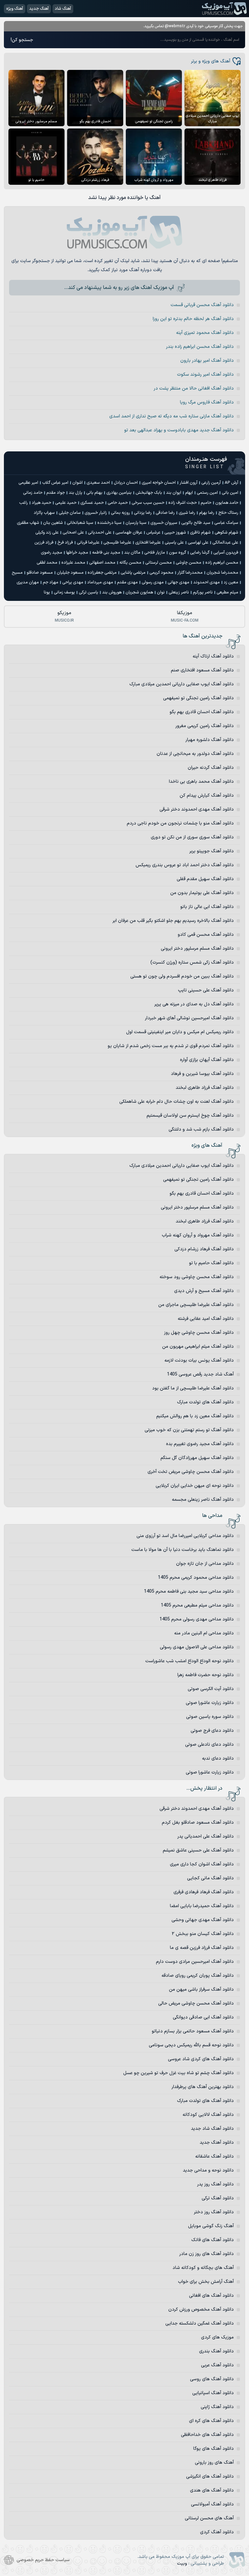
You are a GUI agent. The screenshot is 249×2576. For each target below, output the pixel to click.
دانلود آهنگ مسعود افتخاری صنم (202, 670)
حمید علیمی (66, 503)
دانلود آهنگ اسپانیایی (213, 2393)
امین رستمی (207, 493)
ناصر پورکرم (203, 592)
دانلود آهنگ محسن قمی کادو (206, 935)
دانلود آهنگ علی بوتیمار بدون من (202, 893)
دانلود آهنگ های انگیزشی (210, 2476)
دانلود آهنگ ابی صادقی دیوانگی (203, 2017)
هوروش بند (112, 592)
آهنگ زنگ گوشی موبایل (211, 2226)
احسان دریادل (126, 483)
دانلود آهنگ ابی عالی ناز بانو (207, 907)
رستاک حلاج (228, 513)
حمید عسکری (92, 503)
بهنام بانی (94, 493)
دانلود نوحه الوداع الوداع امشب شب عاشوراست (190, 1661)
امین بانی (230, 493)
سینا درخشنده (109, 523)
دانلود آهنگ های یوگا (213, 2449)
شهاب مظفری (28, 523)
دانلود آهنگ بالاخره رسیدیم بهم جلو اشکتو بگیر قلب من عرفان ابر (173, 921)
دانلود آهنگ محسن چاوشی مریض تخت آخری (191, 1472)
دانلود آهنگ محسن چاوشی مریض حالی (196, 2003)
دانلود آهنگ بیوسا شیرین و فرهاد (202, 1074)
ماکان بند (132, 553)
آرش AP (231, 483)
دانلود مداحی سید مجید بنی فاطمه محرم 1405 (189, 1592)
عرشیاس (153, 533)
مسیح (17, 573)
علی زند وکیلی (47, 533)
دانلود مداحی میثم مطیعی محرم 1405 (197, 1605)
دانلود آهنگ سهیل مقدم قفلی (205, 879)
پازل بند (76, 493)
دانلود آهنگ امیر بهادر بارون (207, 361)
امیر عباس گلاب (55, 483)
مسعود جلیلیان (70, 573)
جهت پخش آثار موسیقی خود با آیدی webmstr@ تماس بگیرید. (193, 26)
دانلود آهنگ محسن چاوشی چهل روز (199, 1333)
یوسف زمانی (64, 592)
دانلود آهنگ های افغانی (211, 2296)
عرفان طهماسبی (129, 533)
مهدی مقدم (127, 582)
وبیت (182, 2564)
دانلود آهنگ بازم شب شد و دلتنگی (201, 1129)
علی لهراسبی (198, 543)
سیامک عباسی (226, 523)
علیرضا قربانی (88, 543)
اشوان (77, 483)
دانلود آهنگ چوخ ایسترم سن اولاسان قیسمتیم (190, 1116)
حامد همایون (227, 503)
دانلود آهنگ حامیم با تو (211, 1263)
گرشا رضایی (200, 553)
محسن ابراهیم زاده (222, 563)
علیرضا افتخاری (148, 543)
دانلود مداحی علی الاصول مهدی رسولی (197, 1647)
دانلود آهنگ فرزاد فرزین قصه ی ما (202, 1948)
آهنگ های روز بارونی (214, 2463)
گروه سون (178, 553)
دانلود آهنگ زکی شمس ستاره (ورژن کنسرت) (192, 962)
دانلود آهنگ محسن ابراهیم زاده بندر (200, 347)
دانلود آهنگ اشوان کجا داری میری (202, 1864)
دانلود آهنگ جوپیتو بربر (212, 851)
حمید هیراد (41, 503)
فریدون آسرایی (226, 553)
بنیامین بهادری (119, 493)
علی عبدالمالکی (225, 543)
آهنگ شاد (63, 9)
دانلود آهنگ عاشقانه (214, 2156)
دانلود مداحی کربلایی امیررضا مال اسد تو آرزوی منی (185, 1536)
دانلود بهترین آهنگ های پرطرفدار (203, 2087)
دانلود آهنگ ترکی (218, 2198)
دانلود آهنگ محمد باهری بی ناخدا (201, 782)
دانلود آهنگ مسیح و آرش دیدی (204, 1291)
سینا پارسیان (136, 523)
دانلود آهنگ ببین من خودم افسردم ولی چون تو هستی (182, 976)
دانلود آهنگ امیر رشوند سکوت (205, 375)
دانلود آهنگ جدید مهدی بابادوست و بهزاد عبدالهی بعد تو (179, 430)
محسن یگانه (130, 563)
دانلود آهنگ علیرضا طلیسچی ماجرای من (196, 1305)
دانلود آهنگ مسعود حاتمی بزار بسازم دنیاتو (193, 2031)
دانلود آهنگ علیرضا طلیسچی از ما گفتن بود (193, 1388)
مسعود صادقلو (40, 573)
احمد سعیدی (98, 483)
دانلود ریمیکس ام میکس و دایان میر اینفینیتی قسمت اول (180, 1032)
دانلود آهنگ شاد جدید (212, 2129)
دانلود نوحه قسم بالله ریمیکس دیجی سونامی (191, 2045)
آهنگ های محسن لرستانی (209, 2518)
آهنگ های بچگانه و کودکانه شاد (203, 2268)
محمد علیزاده (73, 563)
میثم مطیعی (227, 592)
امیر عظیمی (28, 483)
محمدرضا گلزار (190, 573)
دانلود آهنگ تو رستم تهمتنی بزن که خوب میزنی (189, 1430)
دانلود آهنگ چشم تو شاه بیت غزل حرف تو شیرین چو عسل (178, 2073)
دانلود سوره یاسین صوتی (210, 1717)
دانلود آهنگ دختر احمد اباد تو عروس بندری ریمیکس (185, 865)
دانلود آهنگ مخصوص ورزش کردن (201, 2310)
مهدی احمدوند (207, 582)
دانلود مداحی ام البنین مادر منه (204, 1633)
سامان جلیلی (70, 513)
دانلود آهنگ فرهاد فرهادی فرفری (204, 1892)
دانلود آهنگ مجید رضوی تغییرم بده (200, 1444)
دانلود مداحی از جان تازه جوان (205, 1564)
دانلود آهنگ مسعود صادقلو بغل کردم (198, 1823)
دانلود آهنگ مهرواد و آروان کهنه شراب (198, 1235)
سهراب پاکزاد (44, 513)
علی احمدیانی (100, 533)
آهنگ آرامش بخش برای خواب (206, 2282)
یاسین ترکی (89, 592)
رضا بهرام (207, 513)
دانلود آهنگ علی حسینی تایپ (206, 990)
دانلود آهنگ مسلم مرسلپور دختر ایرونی (197, 949)
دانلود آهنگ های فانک (213, 2240)
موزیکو (64, 616)
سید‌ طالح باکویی (196, 523)
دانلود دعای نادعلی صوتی (209, 1745)
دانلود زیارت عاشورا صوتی (210, 1703)
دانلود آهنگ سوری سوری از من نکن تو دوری (192, 837)
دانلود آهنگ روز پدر (215, 2184)
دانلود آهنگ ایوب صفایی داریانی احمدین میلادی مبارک (182, 684)
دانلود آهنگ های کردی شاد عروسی (201, 2059)
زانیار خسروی (96, 513)
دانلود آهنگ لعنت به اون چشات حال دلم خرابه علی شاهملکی (177, 1102)
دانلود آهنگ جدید (217, 2143)
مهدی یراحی (73, 582)
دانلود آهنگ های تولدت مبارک (205, 1402)
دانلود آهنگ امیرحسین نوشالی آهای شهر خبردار (189, 1018)
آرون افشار (189, 483)
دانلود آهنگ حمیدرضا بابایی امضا (202, 1906)
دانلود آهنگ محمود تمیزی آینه (205, 333)
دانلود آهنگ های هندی (212, 2490)
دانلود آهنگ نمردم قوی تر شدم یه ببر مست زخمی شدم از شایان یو (171, 1046)
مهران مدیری (28, 582)
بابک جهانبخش (149, 493)
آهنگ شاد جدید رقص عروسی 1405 (200, 1374)
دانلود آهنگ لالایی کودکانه (208, 2115)
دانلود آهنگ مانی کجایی (210, 1878)
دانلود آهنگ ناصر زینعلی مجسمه (203, 1500)
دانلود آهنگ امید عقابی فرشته (206, 1319)
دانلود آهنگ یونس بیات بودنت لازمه (199, 1360)
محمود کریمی (161, 573)
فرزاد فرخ (65, 543)
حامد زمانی (33, 493)
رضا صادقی (165, 513)
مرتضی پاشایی (133, 573)
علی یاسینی (174, 543)
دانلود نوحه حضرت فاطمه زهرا (206, 1675)
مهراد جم (51, 582)
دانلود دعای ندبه (218, 1758)
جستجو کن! (22, 40)
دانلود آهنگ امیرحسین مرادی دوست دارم (195, 1962)
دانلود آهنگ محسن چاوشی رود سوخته (197, 1277)
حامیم (206, 503)
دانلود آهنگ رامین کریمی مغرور (205, 726)
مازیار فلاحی (155, 553)
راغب (24, 503)
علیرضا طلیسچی (117, 543)
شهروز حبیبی (175, 533)
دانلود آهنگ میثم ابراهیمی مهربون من (198, 1347)
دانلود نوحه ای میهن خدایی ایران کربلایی (195, 1486)
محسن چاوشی (189, 563)
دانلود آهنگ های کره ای (211, 2421)
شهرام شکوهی (226, 533)
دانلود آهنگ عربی (217, 2365)
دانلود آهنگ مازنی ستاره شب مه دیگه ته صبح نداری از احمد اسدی (172, 416)
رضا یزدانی (143, 513)
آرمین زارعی (211, 483)
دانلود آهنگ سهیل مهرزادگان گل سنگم (197, 1458)
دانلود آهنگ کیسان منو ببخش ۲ (203, 1934)
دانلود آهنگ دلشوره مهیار (210, 740)
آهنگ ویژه (15, 9)
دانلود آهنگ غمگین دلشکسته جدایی (200, 2323)
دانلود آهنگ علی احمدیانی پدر (206, 1836)
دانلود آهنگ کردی (217, 2532)
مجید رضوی (52, 553)
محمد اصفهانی (102, 563)
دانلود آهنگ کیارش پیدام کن (207, 796)
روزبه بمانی (120, 513)
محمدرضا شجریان (222, 573)
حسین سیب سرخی (148, 503)
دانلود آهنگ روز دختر (214, 2212)
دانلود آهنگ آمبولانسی (212, 2504)
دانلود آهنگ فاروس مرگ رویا (207, 402)
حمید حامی (118, 503)
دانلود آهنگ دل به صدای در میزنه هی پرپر (194, 1004)
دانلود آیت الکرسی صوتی (211, 1689)
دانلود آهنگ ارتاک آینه (213, 656)
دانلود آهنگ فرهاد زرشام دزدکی (204, 1249)
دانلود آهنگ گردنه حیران (211, 768)
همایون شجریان (139, 592)
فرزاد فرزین (44, 543)
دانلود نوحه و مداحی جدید (208, 2170)
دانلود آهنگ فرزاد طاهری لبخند (205, 1088)
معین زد (231, 582)
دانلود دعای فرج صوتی (212, 1731)
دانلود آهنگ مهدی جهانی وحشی (203, 1920)
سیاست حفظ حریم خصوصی (43, 2560)
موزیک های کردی (217, 2337)
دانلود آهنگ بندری (216, 2351)
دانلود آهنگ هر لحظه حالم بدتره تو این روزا (193, 319)
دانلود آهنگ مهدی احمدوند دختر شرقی (197, 809)
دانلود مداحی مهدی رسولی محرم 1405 (197, 1619)
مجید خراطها (77, 553)
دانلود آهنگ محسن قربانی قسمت (202, 305)
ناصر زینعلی (179, 592)
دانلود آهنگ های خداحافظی (207, 2435)
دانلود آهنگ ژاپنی (217, 2407)
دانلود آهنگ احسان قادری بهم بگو (202, 712)
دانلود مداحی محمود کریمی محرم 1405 (196, 1578)
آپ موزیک (224, 9)
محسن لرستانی (159, 563)
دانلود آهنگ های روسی (212, 2379)
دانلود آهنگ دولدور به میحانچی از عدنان (195, 754)
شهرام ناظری (200, 533)
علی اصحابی (73, 533)
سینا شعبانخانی (80, 523)
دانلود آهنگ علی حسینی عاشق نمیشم (198, 1850)
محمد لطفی (47, 563)
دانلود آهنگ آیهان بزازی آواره (207, 1060)
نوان (161, 592)
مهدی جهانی (178, 582)
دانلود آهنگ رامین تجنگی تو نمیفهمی (198, 698)
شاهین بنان (53, 523)
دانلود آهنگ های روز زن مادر (207, 2254)
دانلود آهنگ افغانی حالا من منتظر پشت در (194, 388)
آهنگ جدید (39, 9)
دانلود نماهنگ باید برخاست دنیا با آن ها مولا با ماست (183, 1550)
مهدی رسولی (153, 582)
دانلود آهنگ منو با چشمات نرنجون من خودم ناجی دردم (180, 823)
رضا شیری (187, 513)
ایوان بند (174, 493)
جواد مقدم (56, 493)
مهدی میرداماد (100, 582)
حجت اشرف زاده (183, 503)
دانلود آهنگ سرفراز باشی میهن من (201, 1990)
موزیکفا (185, 616)
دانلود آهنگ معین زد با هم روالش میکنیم (195, 1416)
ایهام (189, 493)
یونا (47, 592)
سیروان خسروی (164, 523)
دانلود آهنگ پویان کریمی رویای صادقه (198, 1976)
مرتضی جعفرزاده (102, 573)
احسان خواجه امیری (159, 483)
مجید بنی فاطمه (106, 553)
